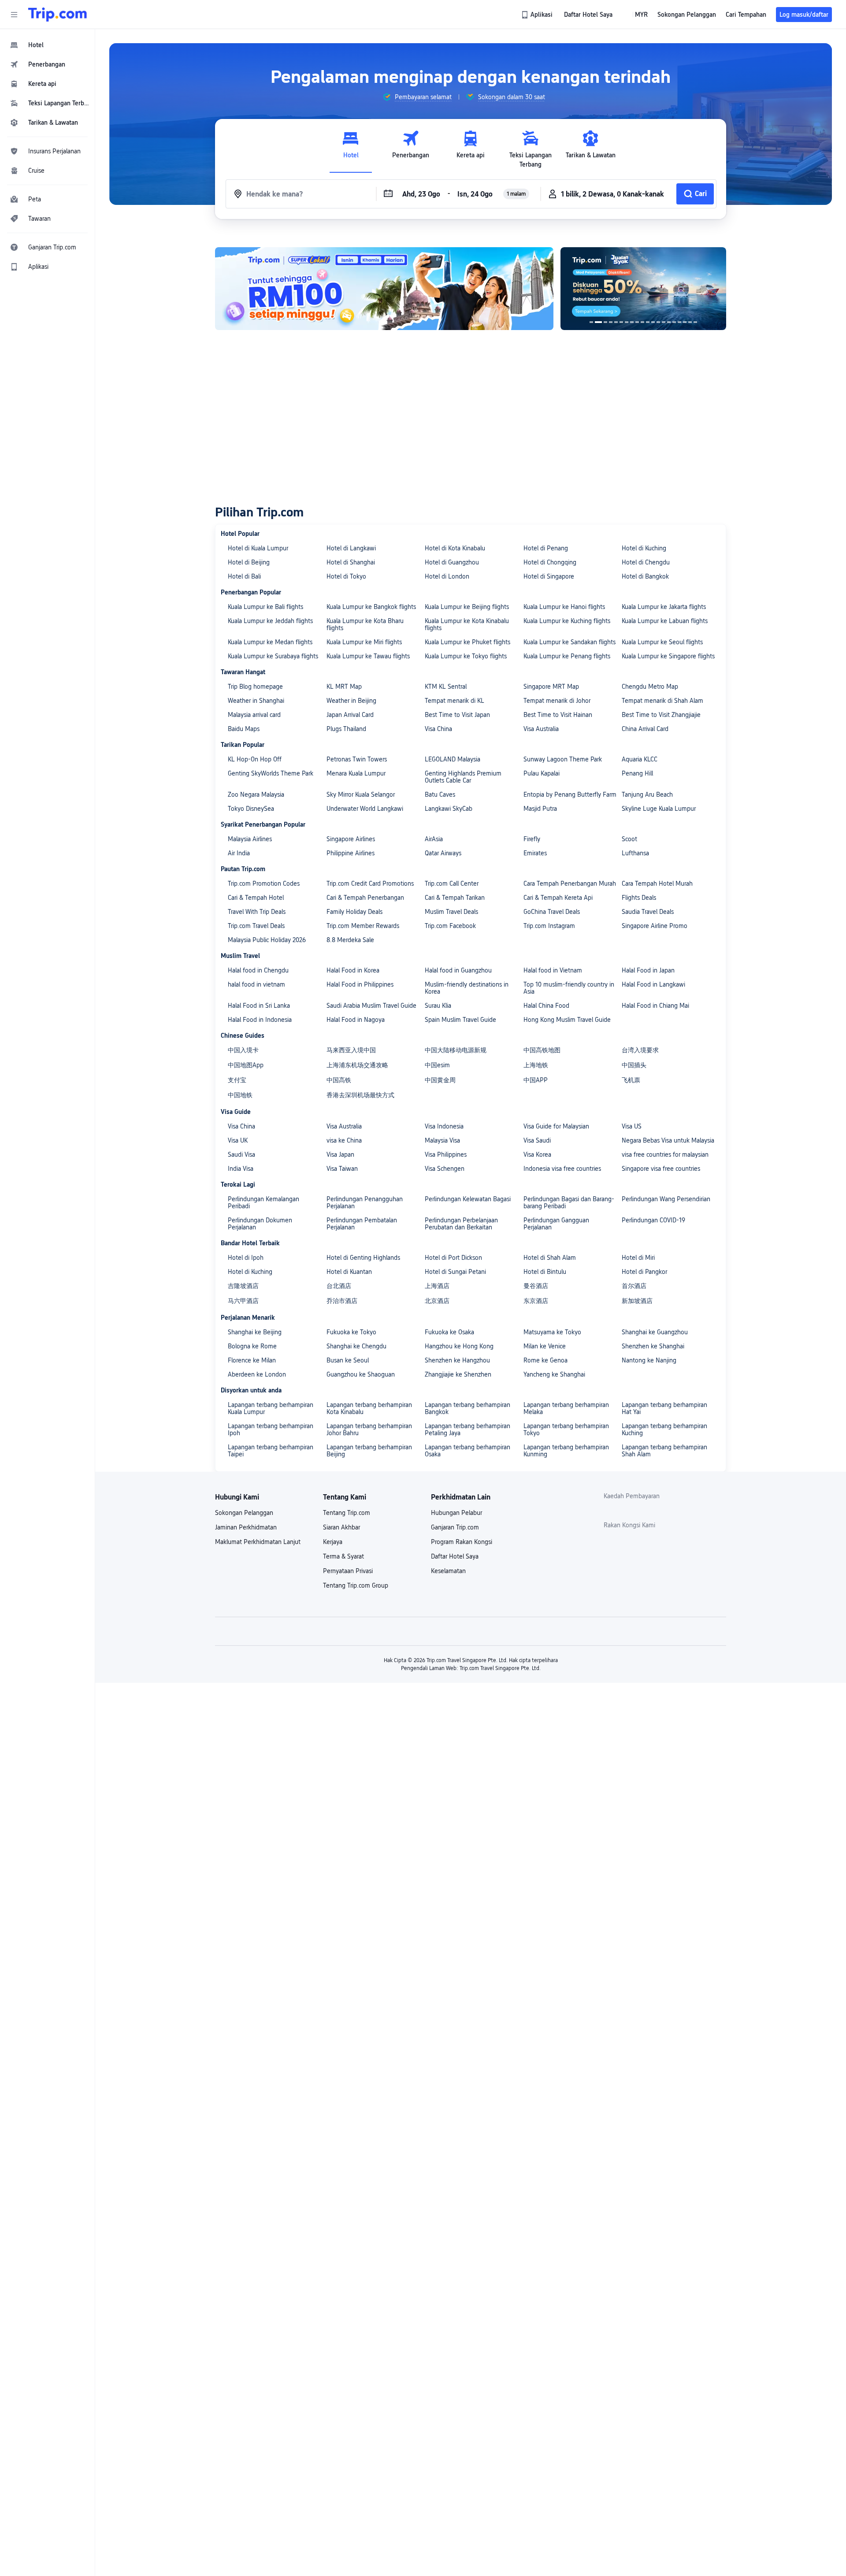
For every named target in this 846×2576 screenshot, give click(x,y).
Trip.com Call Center (452, 883)
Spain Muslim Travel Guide (460, 1020)
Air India (239, 853)
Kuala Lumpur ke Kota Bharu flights (365, 624)
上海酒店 (437, 1286)
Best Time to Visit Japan (457, 715)
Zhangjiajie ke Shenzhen (458, 1374)
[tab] (351, 149)
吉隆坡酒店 (243, 1286)
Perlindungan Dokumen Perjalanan (260, 1224)
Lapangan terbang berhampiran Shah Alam (664, 1451)
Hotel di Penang (546, 548)
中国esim (437, 1065)
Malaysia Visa (442, 1140)
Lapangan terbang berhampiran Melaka (566, 1408)
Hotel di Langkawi (351, 548)
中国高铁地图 (542, 1050)
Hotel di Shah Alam (550, 1258)
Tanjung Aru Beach (647, 794)
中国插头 (634, 1065)
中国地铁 (240, 1095)
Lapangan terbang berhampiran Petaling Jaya (468, 1429)
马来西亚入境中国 (351, 1050)
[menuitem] (48, 45)
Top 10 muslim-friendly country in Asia (569, 988)
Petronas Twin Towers (357, 759)
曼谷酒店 (536, 1286)
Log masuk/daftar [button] (804, 15)
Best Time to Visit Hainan (558, 715)
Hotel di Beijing (249, 562)
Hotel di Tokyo (346, 576)
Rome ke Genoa (545, 1360)
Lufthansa (635, 853)
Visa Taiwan (342, 1169)
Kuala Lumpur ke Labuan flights (665, 621)
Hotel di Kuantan (349, 1272)
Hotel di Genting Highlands (363, 1258)
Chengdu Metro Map (650, 687)
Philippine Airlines (351, 853)
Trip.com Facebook (450, 926)
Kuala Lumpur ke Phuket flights (468, 642)
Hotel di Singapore (549, 576)
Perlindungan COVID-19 (653, 1220)
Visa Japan (340, 1154)
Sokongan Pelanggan (244, 1513)
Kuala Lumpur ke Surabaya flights (273, 656)
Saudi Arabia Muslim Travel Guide (371, 1006)
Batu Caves (440, 794)
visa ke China (344, 1140)
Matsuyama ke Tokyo (552, 1332)
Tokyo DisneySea (251, 809)
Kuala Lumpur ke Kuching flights (567, 621)
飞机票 (631, 1080)
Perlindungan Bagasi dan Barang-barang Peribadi (569, 1203)
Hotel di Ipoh (246, 1258)
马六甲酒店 (243, 1301)
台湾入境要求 (640, 1050)
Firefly (532, 839)
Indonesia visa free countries (562, 1169)
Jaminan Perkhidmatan (246, 1527)
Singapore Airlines (351, 839)
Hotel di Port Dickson (453, 1258)
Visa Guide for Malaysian (556, 1126)
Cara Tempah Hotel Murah (657, 883)
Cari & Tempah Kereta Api (558, 898)
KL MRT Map (344, 687)
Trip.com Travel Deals (256, 926)
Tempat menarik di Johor (557, 701)
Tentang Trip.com (347, 1513)
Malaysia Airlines (250, 839)
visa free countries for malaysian (665, 1154)
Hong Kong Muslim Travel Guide (567, 1020)
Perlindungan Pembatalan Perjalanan (362, 1224)
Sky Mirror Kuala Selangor (361, 794)
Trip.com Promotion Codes (264, 883)
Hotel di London (447, 576)
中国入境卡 (243, 1050)
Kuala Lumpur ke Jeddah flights (270, 621)
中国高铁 (339, 1080)
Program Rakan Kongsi (462, 1542)
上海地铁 (536, 1065)
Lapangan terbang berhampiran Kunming (566, 1451)
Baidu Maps (244, 729)
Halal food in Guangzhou (458, 970)
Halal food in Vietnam (553, 970)
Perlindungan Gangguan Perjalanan (556, 1224)
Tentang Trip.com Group (356, 1585)
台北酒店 (339, 1286)
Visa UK (238, 1140)
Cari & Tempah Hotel (256, 898)
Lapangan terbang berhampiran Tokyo (566, 1429)
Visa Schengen (445, 1169)
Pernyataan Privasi (348, 1571)
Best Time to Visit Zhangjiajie (661, 715)
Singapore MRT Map (551, 687)
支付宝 (237, 1080)
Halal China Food (546, 1006)
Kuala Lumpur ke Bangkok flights (371, 607)
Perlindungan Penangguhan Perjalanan (365, 1203)
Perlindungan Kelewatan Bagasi (468, 1199)
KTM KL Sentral (446, 687)
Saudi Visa (241, 1154)
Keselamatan (448, 1571)
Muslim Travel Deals (451, 912)
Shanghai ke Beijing (255, 1332)
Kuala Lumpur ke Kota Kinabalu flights (467, 624)
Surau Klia (438, 1006)
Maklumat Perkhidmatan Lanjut (258, 1542)
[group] (417, 97)
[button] (14, 15)
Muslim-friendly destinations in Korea (467, 988)
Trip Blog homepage (255, 687)
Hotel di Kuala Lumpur (258, 548)
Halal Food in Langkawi (653, 984)
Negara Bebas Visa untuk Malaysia (668, 1140)
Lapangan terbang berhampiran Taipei (271, 1451)
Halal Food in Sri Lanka (259, 1006)
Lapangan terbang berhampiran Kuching (664, 1429)
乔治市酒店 (342, 1301)
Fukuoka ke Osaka (449, 1332)
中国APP (536, 1080)
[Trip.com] (58, 15)
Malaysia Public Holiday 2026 (267, 940)
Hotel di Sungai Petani (455, 1272)
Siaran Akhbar (341, 1527)
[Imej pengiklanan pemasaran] (384, 289)
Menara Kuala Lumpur (356, 773)
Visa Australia (541, 729)
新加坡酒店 (637, 1301)
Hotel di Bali (244, 576)
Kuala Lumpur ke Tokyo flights (466, 656)
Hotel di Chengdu (646, 562)
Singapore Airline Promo (655, 926)
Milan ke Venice (545, 1346)
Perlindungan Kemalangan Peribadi (263, 1203)
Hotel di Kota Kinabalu (455, 548)
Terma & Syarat (343, 1556)
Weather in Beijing (351, 701)
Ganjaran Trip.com (455, 1527)
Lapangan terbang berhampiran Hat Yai (664, 1408)
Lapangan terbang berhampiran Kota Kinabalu (369, 1408)
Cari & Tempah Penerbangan (365, 898)
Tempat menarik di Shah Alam (662, 701)
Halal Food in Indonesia (260, 1020)
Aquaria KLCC (640, 759)
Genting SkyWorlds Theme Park (271, 773)
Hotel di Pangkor (644, 1272)
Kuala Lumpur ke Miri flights (364, 642)
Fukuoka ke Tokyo (351, 1332)
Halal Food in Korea (353, 970)
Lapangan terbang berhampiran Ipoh (271, 1429)
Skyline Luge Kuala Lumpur (659, 809)
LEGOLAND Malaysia (453, 759)
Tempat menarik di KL (455, 701)
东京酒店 (536, 1301)
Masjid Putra (540, 809)
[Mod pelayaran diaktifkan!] (643, 289)
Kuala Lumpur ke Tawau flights (368, 656)
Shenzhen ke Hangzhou (457, 1360)
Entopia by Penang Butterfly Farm (570, 794)
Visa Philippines (446, 1154)
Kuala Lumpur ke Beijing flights (467, 607)
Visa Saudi (537, 1140)
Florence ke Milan (252, 1360)
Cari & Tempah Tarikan (455, 898)
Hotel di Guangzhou (452, 562)
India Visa (241, 1169)
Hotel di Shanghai (351, 562)
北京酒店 (437, 1301)
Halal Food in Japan (648, 970)
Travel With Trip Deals (257, 912)
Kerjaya (333, 1542)
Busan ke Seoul (348, 1360)
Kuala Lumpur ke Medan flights (270, 642)
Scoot (629, 839)
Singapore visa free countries (661, 1169)
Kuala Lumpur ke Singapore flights (668, 656)
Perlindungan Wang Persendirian (666, 1199)
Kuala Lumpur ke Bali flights (265, 607)
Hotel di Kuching (644, 548)
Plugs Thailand (346, 729)
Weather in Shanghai (256, 701)
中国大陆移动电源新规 (456, 1050)
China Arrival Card (645, 729)
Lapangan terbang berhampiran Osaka (468, 1451)
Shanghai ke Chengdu (356, 1346)
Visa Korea (537, 1154)
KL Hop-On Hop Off (255, 759)
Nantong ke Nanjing (649, 1360)
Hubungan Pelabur (456, 1513)
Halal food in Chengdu (258, 970)
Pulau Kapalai (542, 773)
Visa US (632, 1126)
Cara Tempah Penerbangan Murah (570, 883)
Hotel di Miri (638, 1258)
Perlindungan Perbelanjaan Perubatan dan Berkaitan (461, 1224)
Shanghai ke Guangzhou (655, 1332)
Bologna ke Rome (252, 1346)
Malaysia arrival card (254, 715)
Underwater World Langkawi (365, 809)
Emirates (535, 853)
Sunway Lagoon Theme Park (563, 759)
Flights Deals (639, 898)
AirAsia (434, 839)
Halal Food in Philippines (360, 984)
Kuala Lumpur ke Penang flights (567, 656)
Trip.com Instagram (549, 926)
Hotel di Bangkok (645, 576)
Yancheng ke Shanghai (554, 1374)
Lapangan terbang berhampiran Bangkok (468, 1408)
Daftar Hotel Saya (455, 1556)
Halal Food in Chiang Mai (655, 1006)
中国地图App (246, 1065)
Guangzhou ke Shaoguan (361, 1374)
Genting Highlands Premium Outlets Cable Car (463, 777)
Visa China (438, 729)
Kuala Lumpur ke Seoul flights (662, 642)
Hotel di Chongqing (550, 562)
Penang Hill (637, 773)
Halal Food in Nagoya (356, 1020)
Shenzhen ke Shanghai (653, 1346)
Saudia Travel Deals (648, 912)
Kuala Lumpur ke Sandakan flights (570, 642)
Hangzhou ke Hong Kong (459, 1346)
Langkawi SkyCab (449, 809)
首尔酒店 (634, 1286)
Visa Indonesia (444, 1126)
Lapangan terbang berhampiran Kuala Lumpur (271, 1408)
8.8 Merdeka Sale (350, 940)
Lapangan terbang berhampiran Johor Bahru (369, 1429)
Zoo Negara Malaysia (256, 794)
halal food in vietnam (256, 984)
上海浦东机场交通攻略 (357, 1065)
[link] (538, 15)
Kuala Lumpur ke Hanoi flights (564, 607)
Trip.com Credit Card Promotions (370, 883)
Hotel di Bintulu (545, 1272)
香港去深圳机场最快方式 (360, 1095)
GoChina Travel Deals (552, 912)
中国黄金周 (440, 1080)
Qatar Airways (443, 853)
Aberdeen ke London (257, 1374)
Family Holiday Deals (354, 912)
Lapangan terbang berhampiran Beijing (369, 1451)
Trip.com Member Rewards (363, 926)
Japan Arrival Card (350, 715)
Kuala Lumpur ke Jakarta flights (664, 607)
